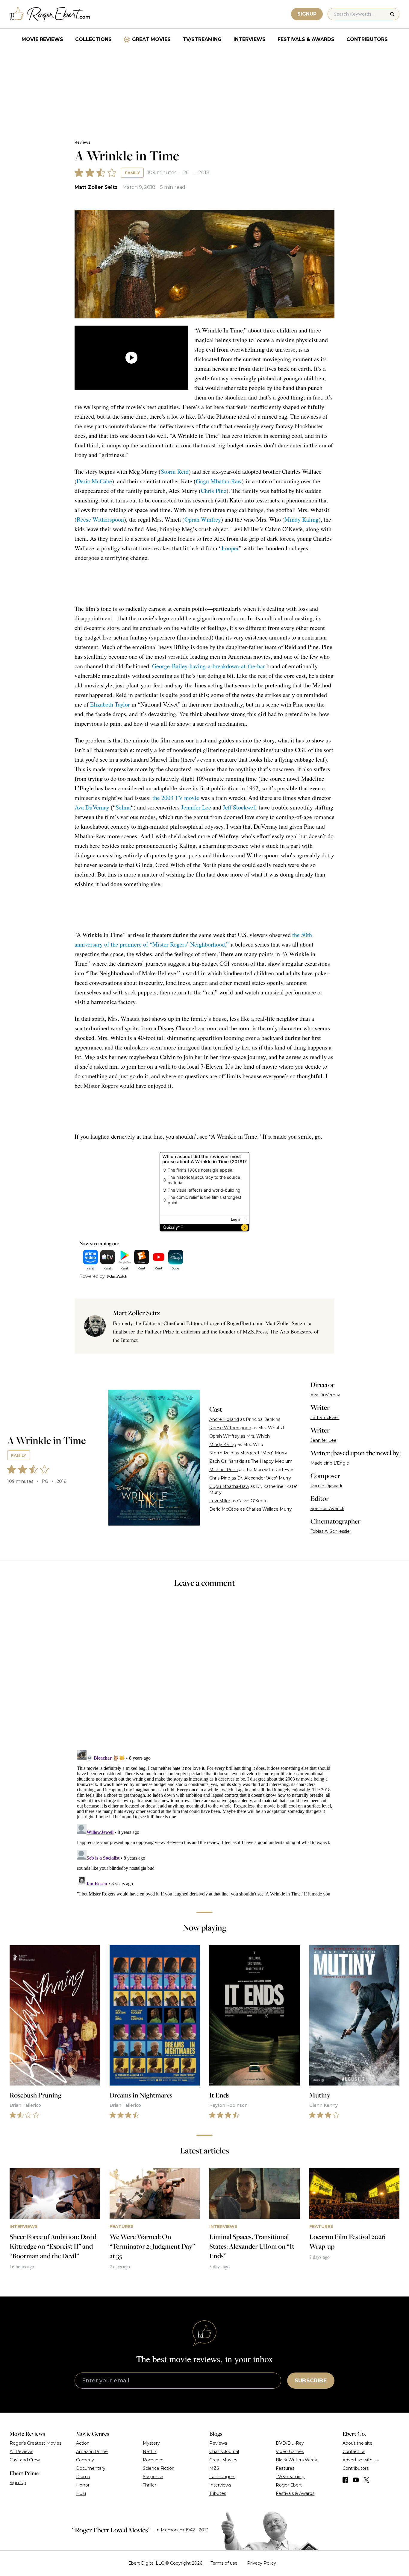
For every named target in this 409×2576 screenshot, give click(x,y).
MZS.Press (255, 1331)
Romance (153, 2460)
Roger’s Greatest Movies (35, 2443)
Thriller (150, 2485)
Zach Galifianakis (227, 1461)
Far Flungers (222, 2477)
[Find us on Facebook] (345, 2480)
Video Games (290, 2452)
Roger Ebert (289, 2485)
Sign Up (18, 2483)
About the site (358, 2443)
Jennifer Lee (196, 807)
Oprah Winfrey (203, 519)
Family (132, 173)
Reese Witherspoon (100, 519)
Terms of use (224, 2563)
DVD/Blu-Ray (290, 2443)
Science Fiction (159, 2468)
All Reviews (21, 2452)
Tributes (218, 2493)
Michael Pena (224, 1470)
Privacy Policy (262, 2563)
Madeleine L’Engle (330, 1463)
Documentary (91, 2468)
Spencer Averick (327, 1509)
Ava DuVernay (92, 807)
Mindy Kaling (302, 519)
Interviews (250, 39)
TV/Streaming (202, 39)
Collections (93, 39)
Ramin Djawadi (326, 1486)
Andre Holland (224, 1419)
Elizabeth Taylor (110, 704)
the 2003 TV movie (176, 798)
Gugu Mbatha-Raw (219, 481)
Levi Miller (220, 1501)
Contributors (367, 39)
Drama (83, 2477)
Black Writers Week (296, 2460)
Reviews (82, 142)
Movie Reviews (42, 39)
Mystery (151, 2443)
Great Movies (151, 39)
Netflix (150, 2452)
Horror (83, 2485)
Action (83, 2443)
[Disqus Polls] (205, 1673)
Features (285, 2468)
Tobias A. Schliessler (331, 1531)
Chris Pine (214, 491)
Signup (307, 14)
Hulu (81, 2493)
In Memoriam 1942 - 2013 (182, 2530)
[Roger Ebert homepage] (50, 14)
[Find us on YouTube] (356, 2480)
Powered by (92, 1276)
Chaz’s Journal (224, 2452)
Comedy (85, 2460)
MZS (214, 2468)
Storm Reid (175, 471)
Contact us (354, 2452)
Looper (230, 548)
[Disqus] (205, 1822)
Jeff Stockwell (240, 807)
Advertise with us (360, 2460)
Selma (123, 807)
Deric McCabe (94, 481)
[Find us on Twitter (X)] (366, 2480)
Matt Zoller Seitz (96, 187)
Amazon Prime (92, 2452)
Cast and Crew (25, 2460)
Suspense (153, 2477)
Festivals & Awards (306, 39)
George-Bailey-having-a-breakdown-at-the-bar (209, 666)
